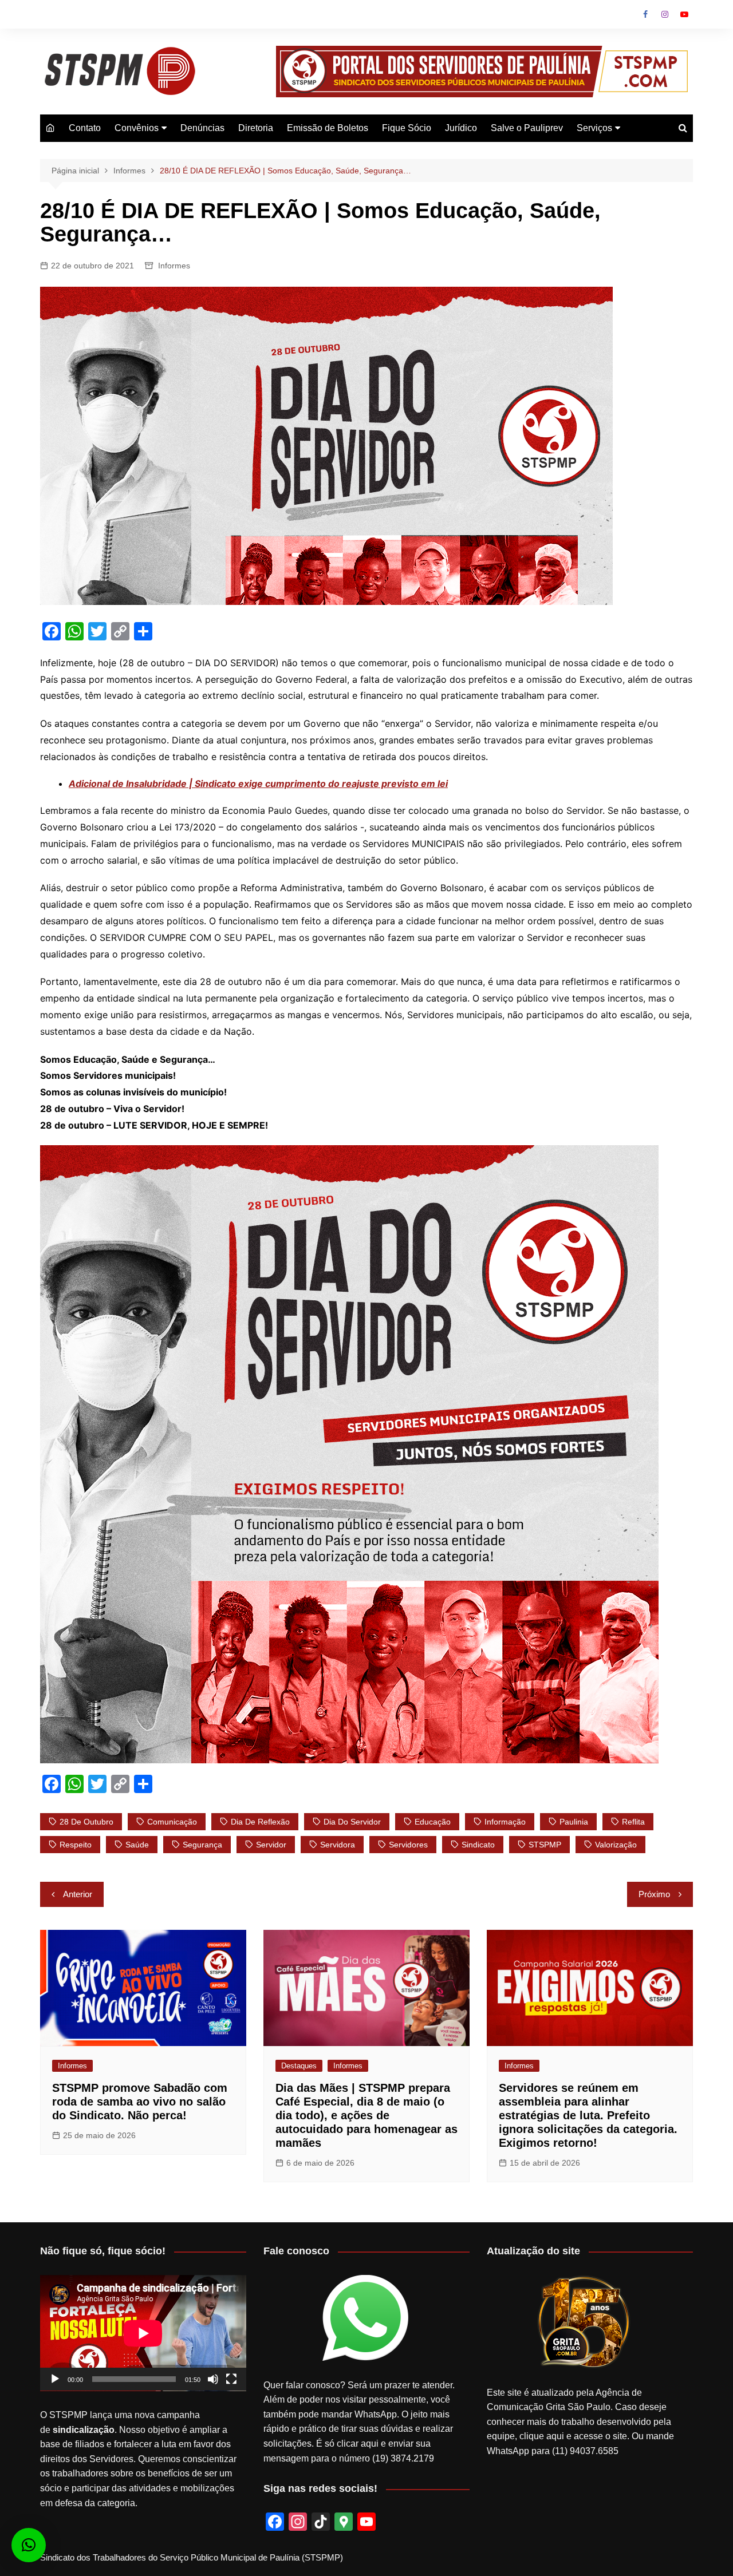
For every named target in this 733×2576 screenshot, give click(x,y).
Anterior (78, 1894)
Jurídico (461, 128)
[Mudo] (213, 2379)
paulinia (574, 1822)
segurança (202, 1845)
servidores (408, 1845)
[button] (29, 2545)
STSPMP (545, 1845)
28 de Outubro (86, 1822)
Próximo (654, 1894)
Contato (85, 128)
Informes (174, 266)
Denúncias (202, 128)
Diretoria (256, 128)
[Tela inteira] (231, 2379)
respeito (76, 1845)
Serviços (594, 128)
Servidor (271, 1845)
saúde (137, 1845)
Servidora (338, 1845)
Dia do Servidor (352, 1822)
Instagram (665, 14)
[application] (143, 2333)
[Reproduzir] (55, 2379)
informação (505, 1822)
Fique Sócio (407, 128)
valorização (616, 1845)
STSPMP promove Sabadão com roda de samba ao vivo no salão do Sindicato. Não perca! (140, 2102)
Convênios (137, 128)
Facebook (645, 14)
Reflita (633, 1822)
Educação (433, 1822)
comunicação (172, 1822)
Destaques (299, 2066)
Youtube (684, 14)
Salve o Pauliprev (527, 128)
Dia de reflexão (260, 1822)
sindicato (478, 1845)
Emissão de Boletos (328, 128)
